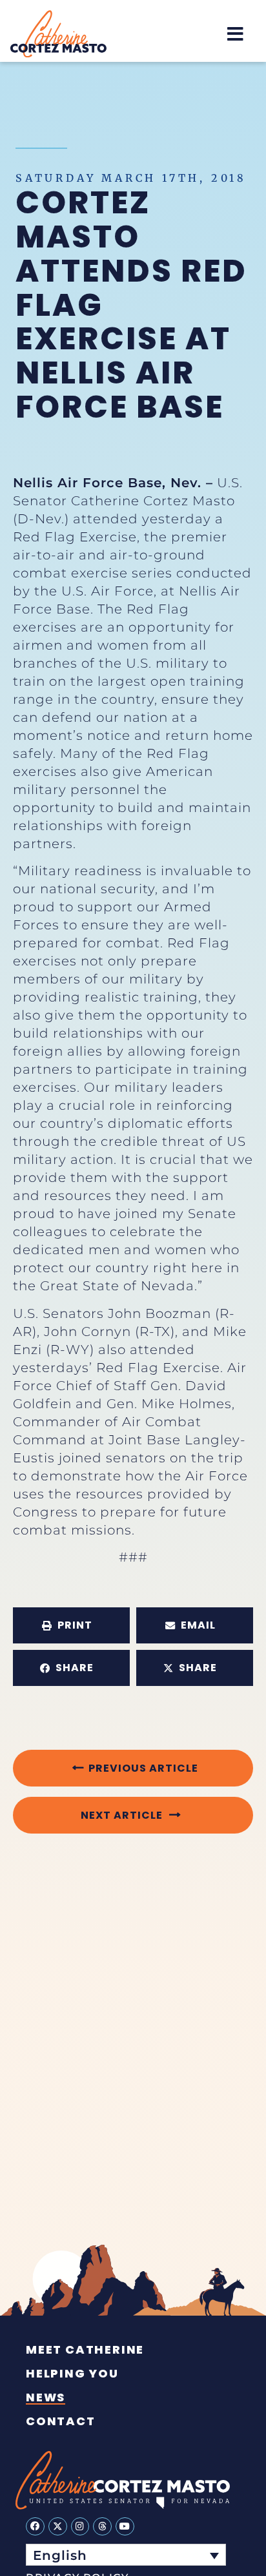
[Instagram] (80, 2527)
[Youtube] (125, 2527)
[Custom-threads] (102, 2527)
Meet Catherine (85, 2350)
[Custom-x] (58, 2527)
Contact (61, 2421)
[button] (235, 34)
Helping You (72, 2374)
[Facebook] (35, 2527)
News (46, 2397)
